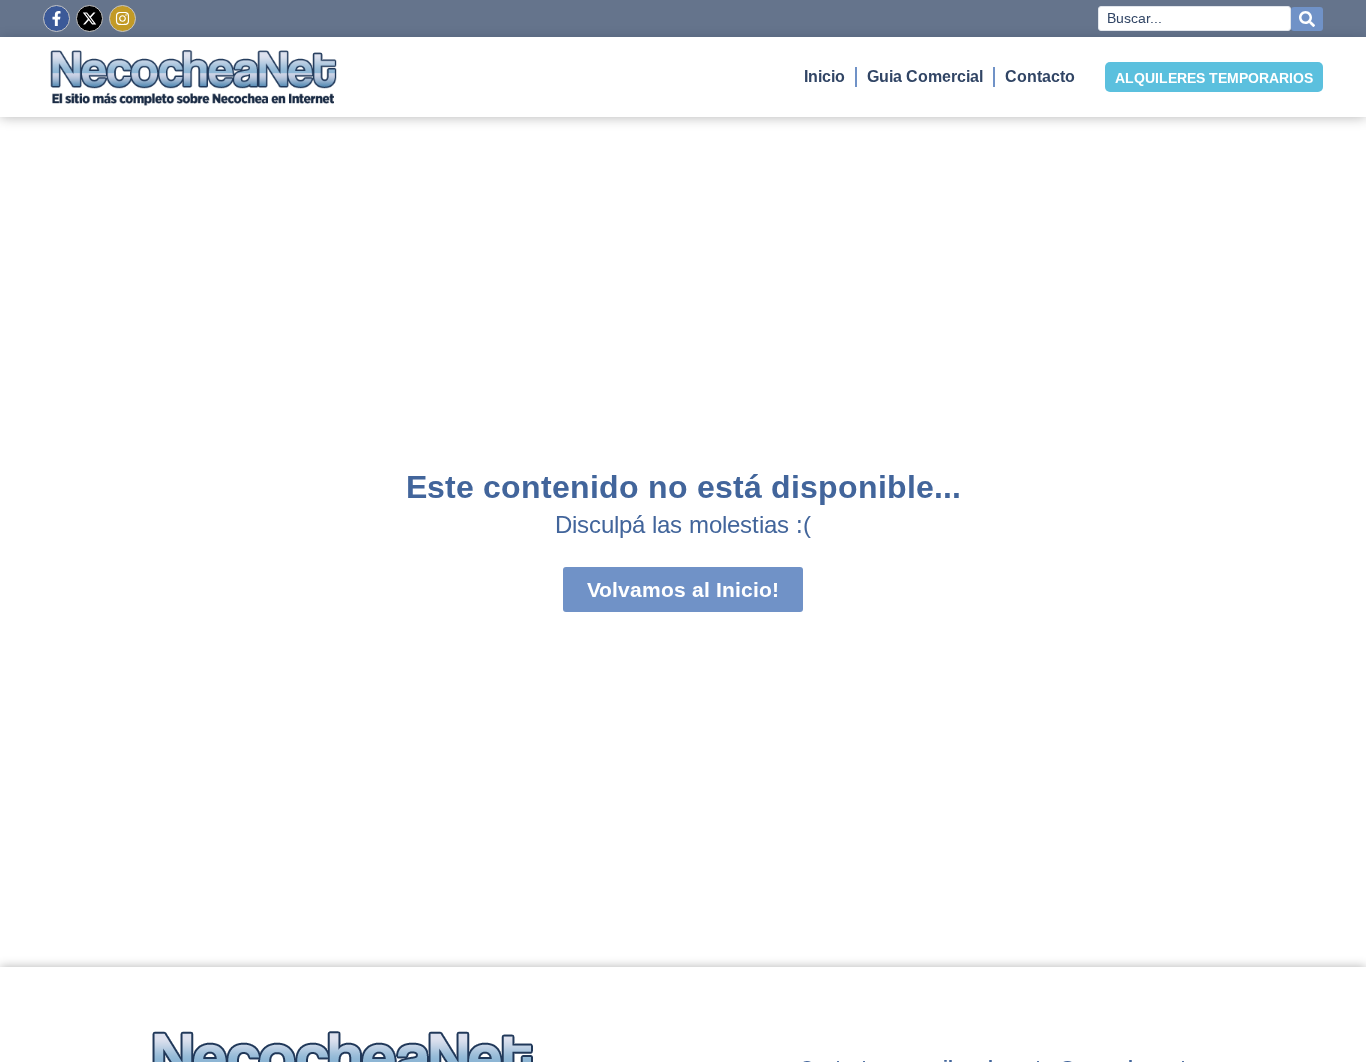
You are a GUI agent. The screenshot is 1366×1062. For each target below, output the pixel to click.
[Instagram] (122, 18)
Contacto (1040, 76)
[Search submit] (1307, 19)
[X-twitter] (89, 18)
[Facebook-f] (56, 18)
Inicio (824, 76)
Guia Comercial (925, 76)
